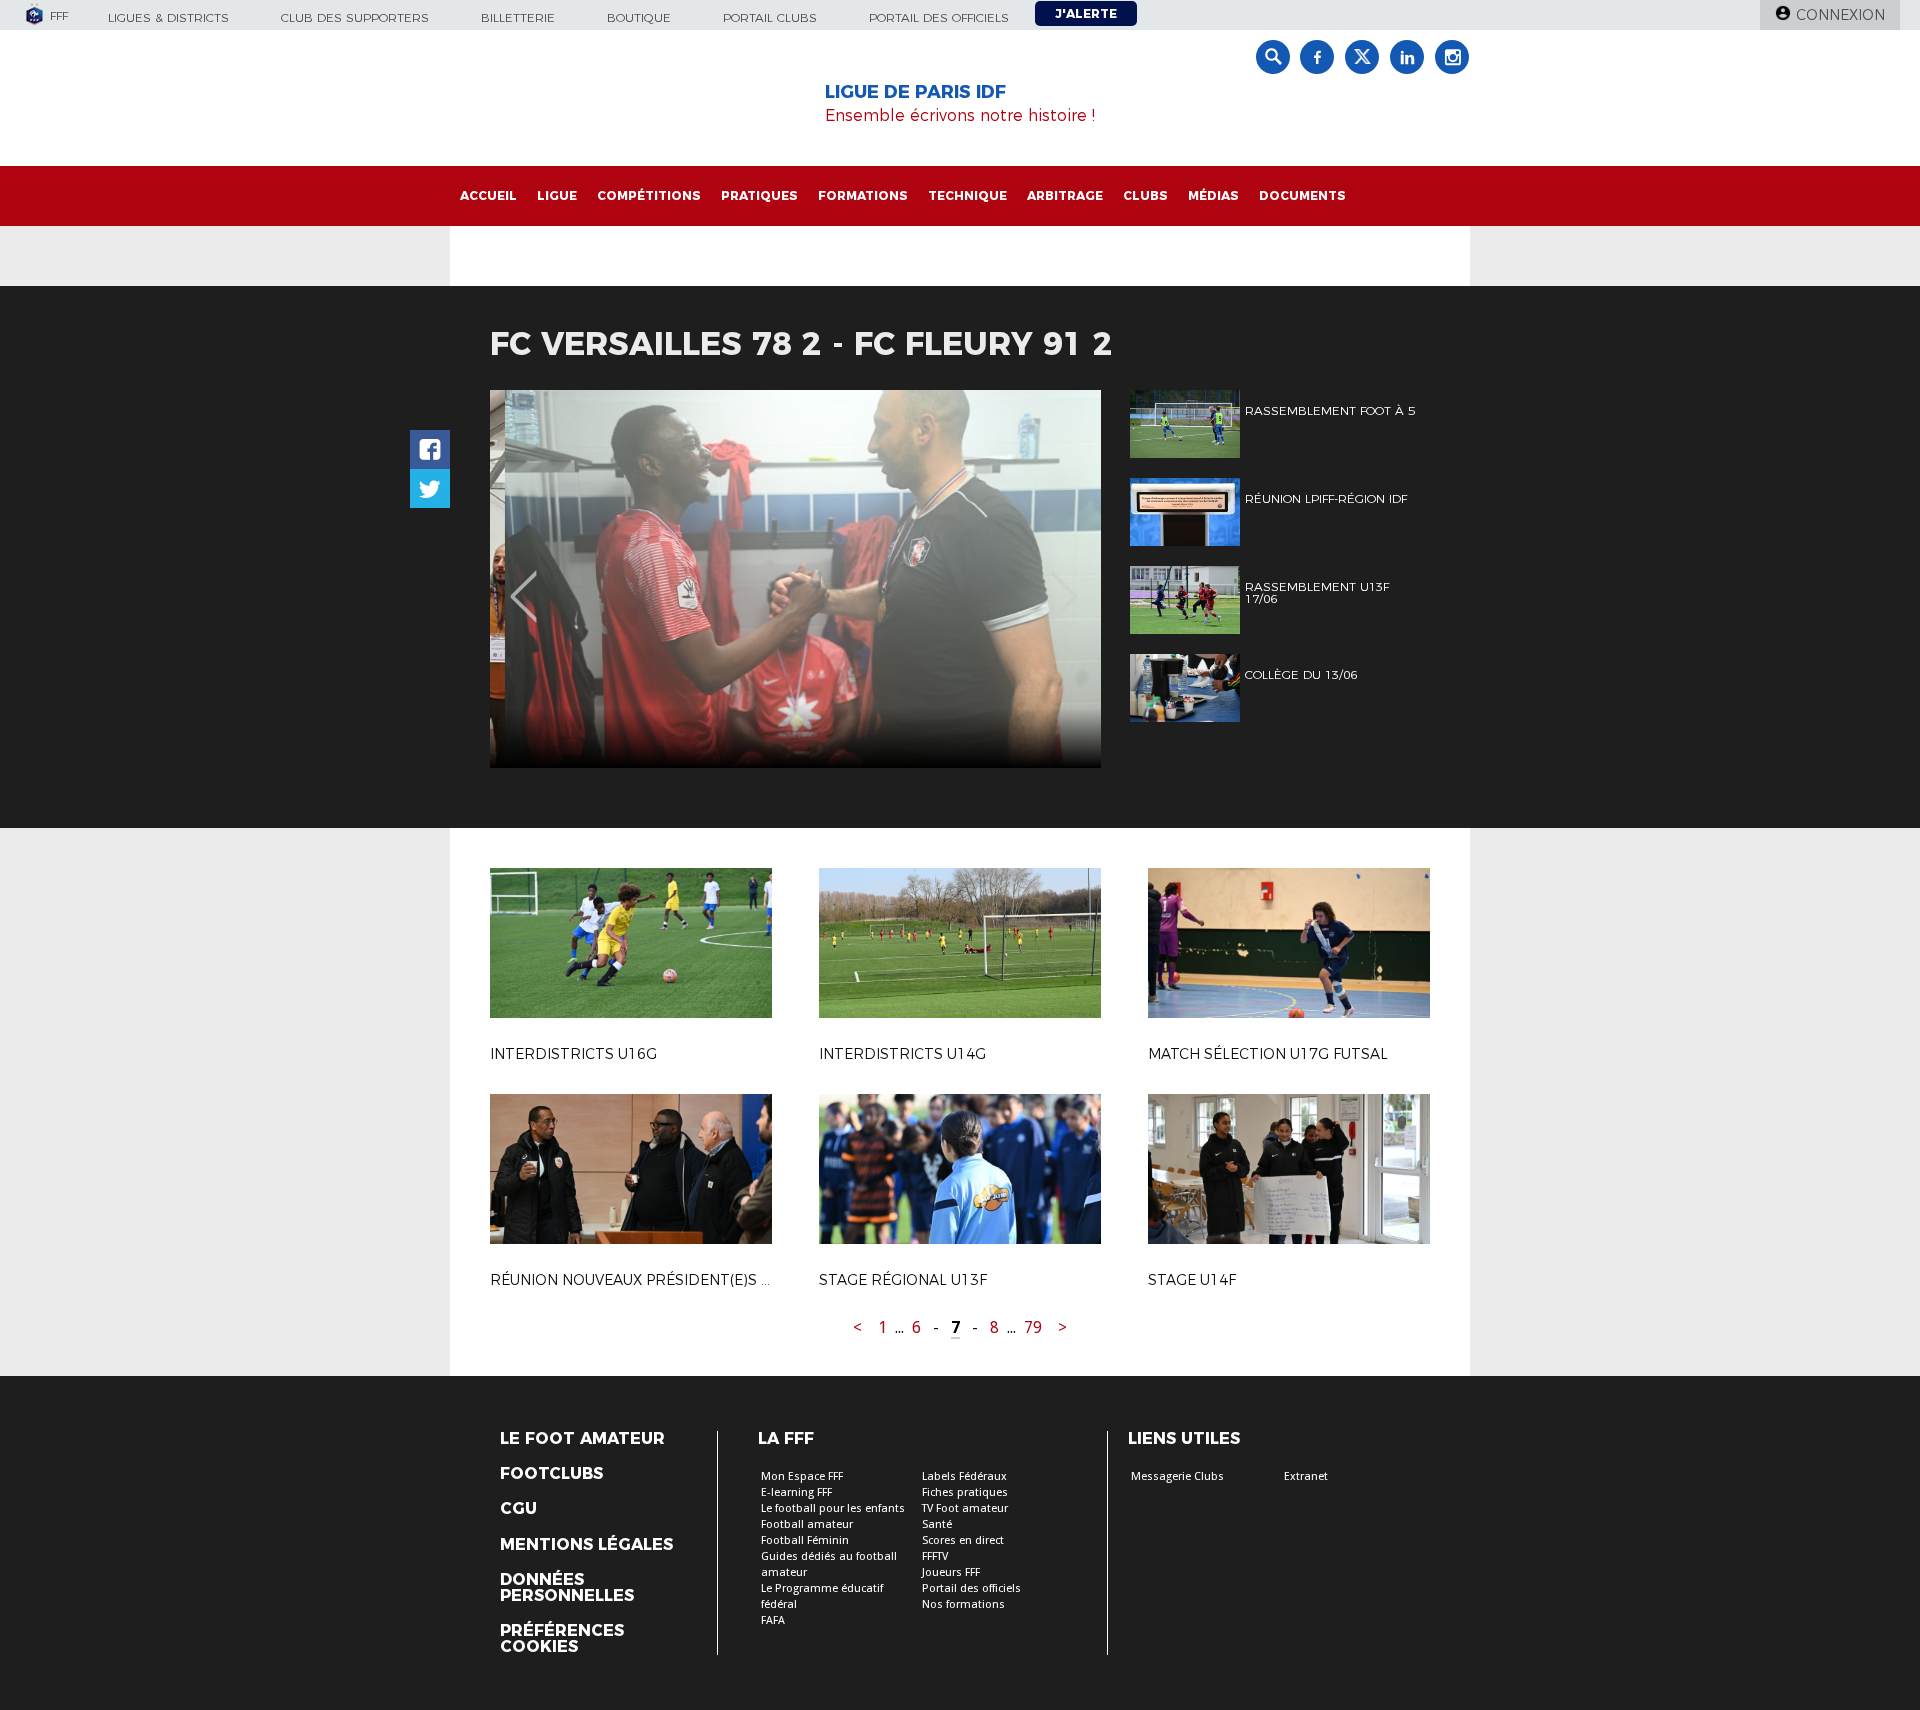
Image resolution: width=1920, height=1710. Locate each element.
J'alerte (1086, 13)
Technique (967, 195)
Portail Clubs (770, 17)
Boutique (639, 17)
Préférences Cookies (562, 1639)
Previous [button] (523, 582)
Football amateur (807, 1524)
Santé (937, 1524)
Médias (1213, 195)
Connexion (1840, 15)
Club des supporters (355, 17)
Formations (863, 195)
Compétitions (649, 195)
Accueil (488, 195)
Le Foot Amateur (582, 1439)
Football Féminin (805, 1540)
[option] (795, 579)
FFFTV (935, 1556)
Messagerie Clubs (1177, 1476)
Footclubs (551, 1474)
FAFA (773, 1620)
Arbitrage (1065, 195)
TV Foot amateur (965, 1508)
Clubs (1145, 195)
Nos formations (963, 1604)
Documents (1302, 195)
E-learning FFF (796, 1492)
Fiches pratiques (965, 1492)
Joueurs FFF (951, 1572)
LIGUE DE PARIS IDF (915, 92)
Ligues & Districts (168, 17)
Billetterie (518, 17)
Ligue (557, 195)
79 (1033, 1327)
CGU (518, 1509)
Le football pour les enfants (833, 1508)
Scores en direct (963, 1540)
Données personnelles (567, 1588)
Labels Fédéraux (964, 1476)
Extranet (1306, 1476)
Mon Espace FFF (802, 1476)
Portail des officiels (939, 17)
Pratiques (759, 195)
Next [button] (1064, 582)
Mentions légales (586, 1545)
